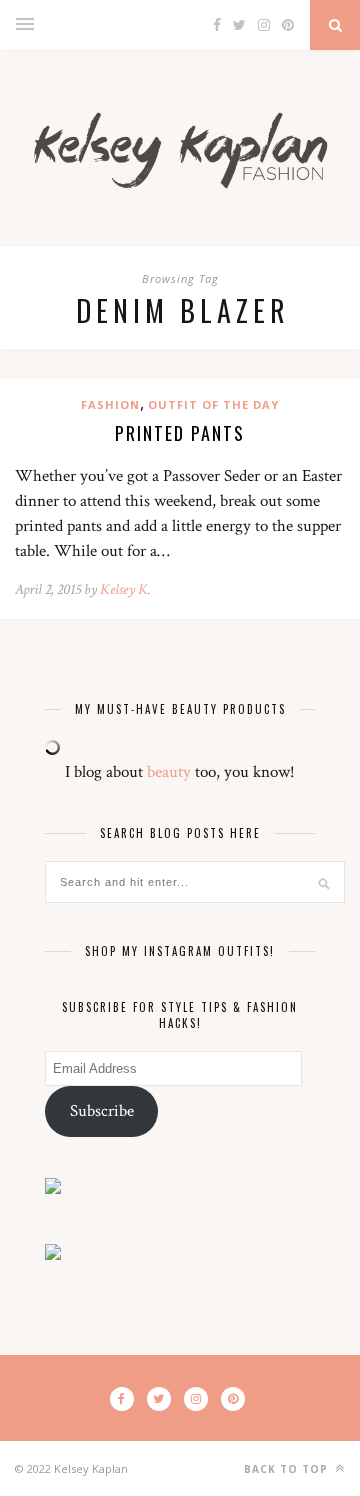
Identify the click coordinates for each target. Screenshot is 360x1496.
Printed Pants (180, 433)
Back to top (288, 1469)
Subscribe (102, 1111)
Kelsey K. (125, 589)
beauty (169, 772)
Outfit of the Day (213, 404)
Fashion (110, 404)
